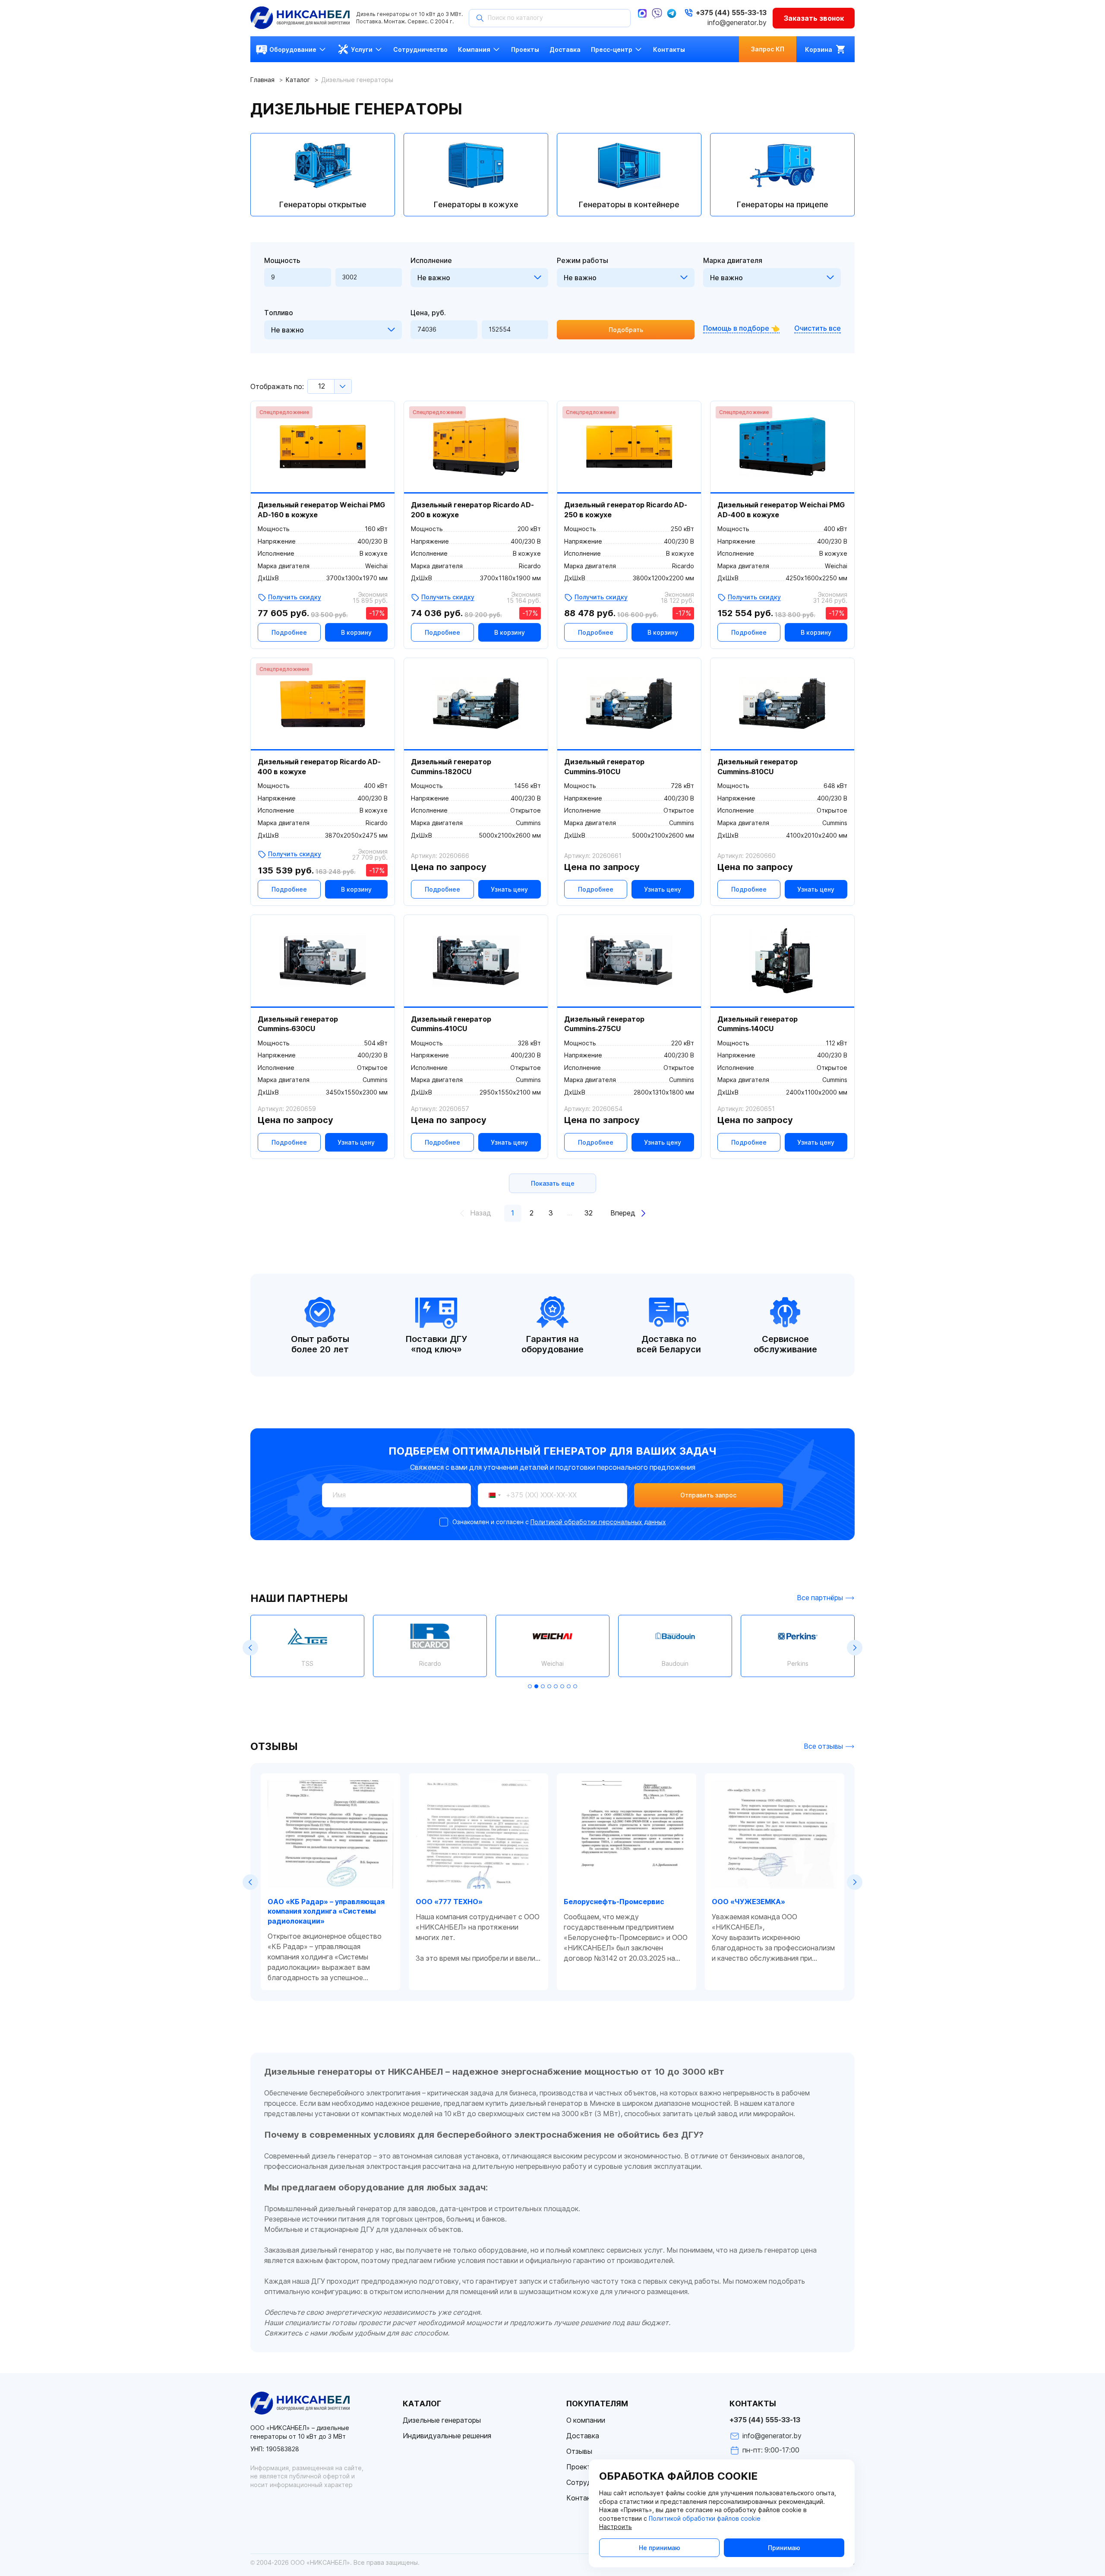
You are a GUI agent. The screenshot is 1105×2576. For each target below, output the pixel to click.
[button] (250, 1648)
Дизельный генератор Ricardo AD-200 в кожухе (472, 510)
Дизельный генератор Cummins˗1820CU (451, 767)
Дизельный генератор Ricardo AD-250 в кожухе (626, 510)
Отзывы (579, 2451)
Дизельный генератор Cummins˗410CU (451, 1024)
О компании (586, 2420)
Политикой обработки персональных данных (598, 1522)
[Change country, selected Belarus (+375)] (491, 1495)
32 (589, 1213)
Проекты (581, 2467)
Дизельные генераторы (442, 2420)
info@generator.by (737, 23)
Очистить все (818, 328)
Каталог (298, 80)
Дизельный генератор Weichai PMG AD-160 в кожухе (321, 510)
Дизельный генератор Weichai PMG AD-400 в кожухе (781, 510)
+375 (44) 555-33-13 (765, 2420)
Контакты (583, 2498)
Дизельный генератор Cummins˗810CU (758, 767)
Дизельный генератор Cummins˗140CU (758, 1024)
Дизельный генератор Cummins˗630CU (298, 1024)
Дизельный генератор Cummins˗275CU (604, 1024)
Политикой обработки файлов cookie (705, 2519)
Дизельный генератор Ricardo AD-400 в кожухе (319, 767)
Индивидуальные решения (447, 2436)
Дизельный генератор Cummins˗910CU (604, 767)
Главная (262, 80)
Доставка (583, 2436)
